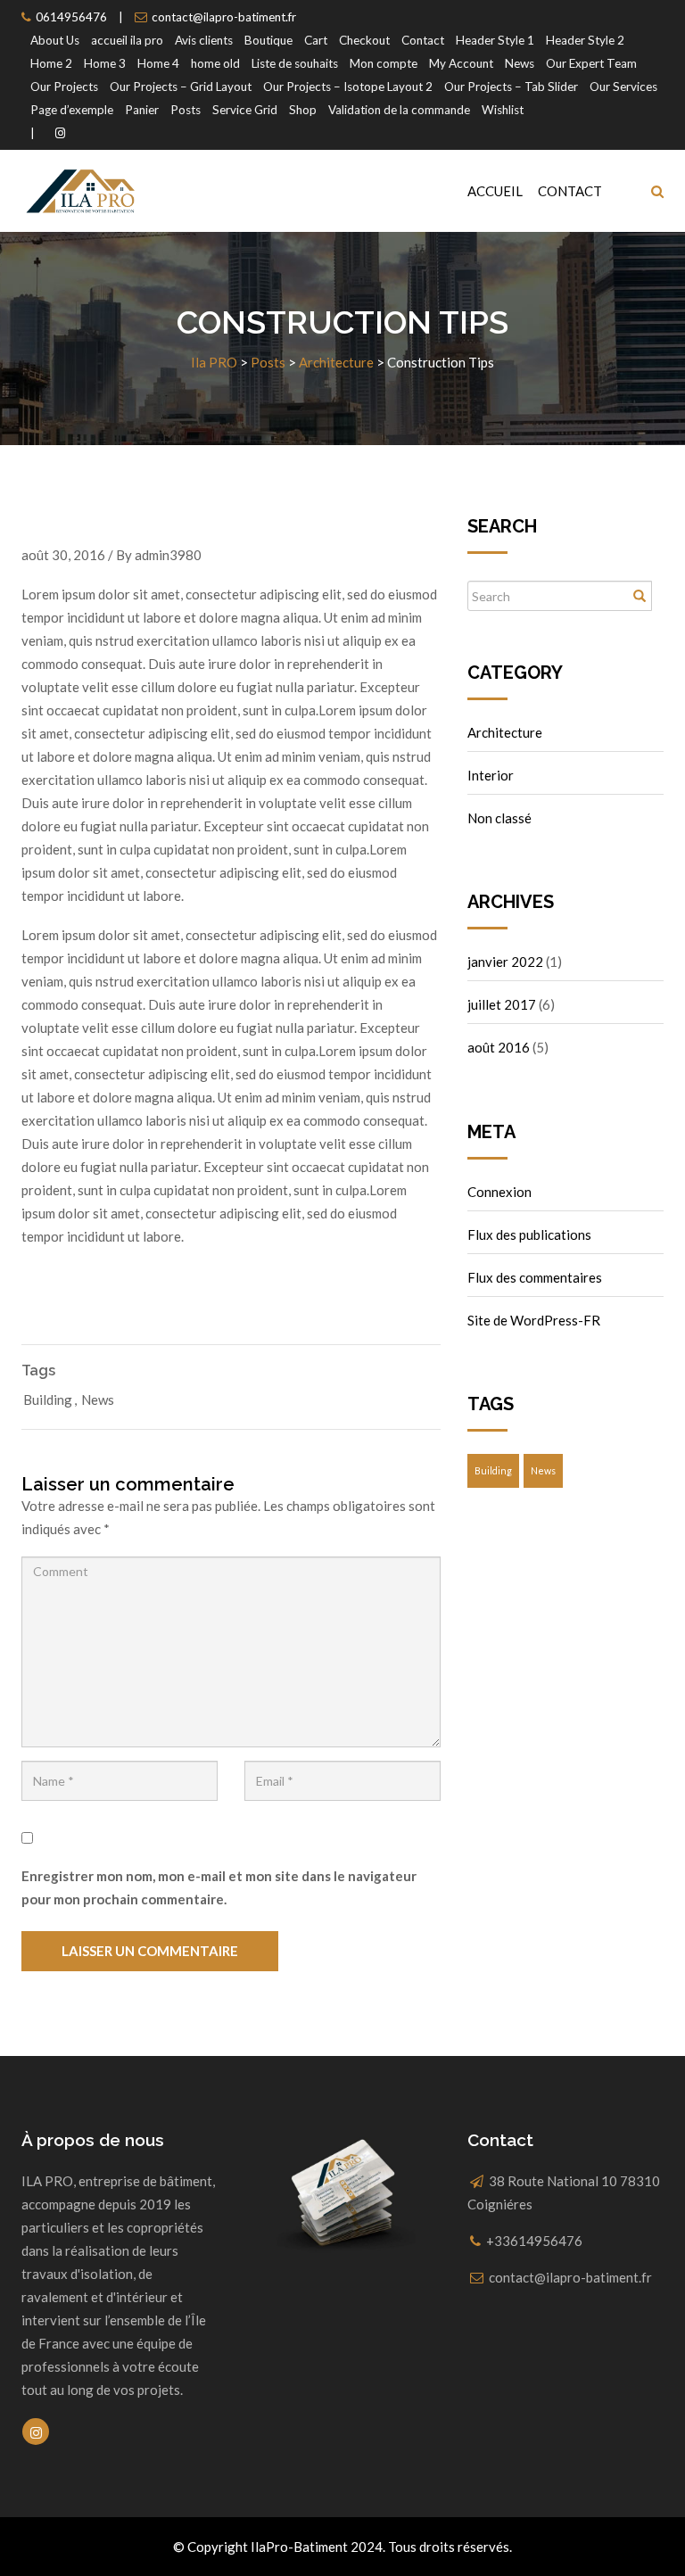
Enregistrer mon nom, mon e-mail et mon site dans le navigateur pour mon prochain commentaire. (219, 1887)
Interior (491, 775)
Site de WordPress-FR (534, 1320)
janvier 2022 (505, 962)
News (520, 63)
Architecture (505, 732)
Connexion (499, 1192)
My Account (461, 63)
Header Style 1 (495, 40)
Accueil (495, 191)
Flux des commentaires (535, 1277)
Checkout (364, 40)
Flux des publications (529, 1234)
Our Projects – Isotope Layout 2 (348, 87)
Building (48, 1399)
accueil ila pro (127, 40)
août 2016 (499, 1047)
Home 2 (51, 63)
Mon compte (384, 63)
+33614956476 (534, 2241)
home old (215, 63)
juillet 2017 (502, 1004)
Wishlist (503, 110)
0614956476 (71, 17)
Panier (142, 110)
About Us (55, 40)
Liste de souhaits (295, 63)
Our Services (623, 87)
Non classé (499, 818)
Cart (316, 40)
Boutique (268, 40)
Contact (423, 40)
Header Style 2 (585, 40)
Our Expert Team (591, 63)
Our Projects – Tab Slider (511, 87)
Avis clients (204, 40)
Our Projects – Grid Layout (181, 87)
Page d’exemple (72, 110)
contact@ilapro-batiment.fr (224, 17)
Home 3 (105, 63)
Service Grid (245, 110)
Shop (303, 110)
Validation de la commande (399, 110)
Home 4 (158, 63)
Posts (186, 110)
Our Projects (64, 87)
